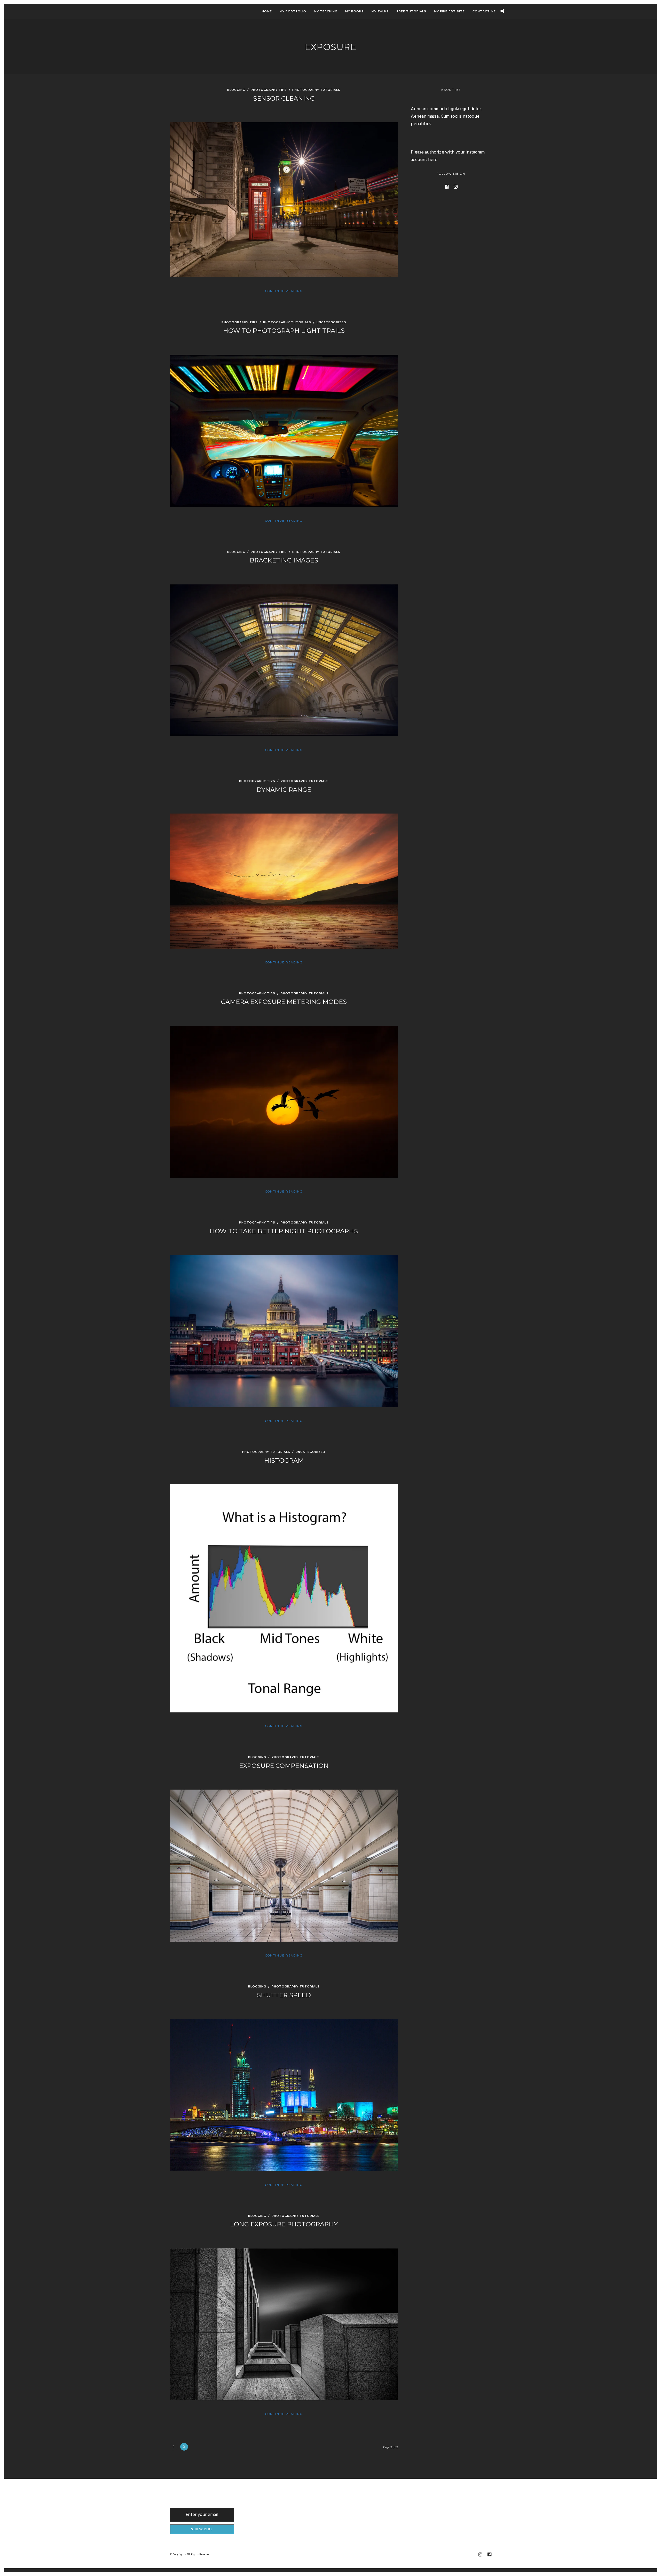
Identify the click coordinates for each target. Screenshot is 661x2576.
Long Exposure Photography (284, 2224)
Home (267, 11)
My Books (355, 11)
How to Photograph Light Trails (284, 331)
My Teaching (326, 11)
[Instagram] (456, 187)
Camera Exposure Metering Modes (284, 1002)
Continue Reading (284, 291)
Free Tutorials (411, 11)
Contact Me (484, 11)
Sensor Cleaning (284, 98)
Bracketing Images (284, 560)
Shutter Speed (284, 1995)
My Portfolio (293, 11)
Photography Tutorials (316, 90)
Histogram (284, 1460)
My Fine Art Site (449, 11)
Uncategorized (331, 322)
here (433, 160)
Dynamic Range (284, 790)
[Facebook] (447, 187)
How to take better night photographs (284, 1231)
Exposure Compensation (284, 1766)
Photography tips (269, 90)
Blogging (236, 90)
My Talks (380, 11)
